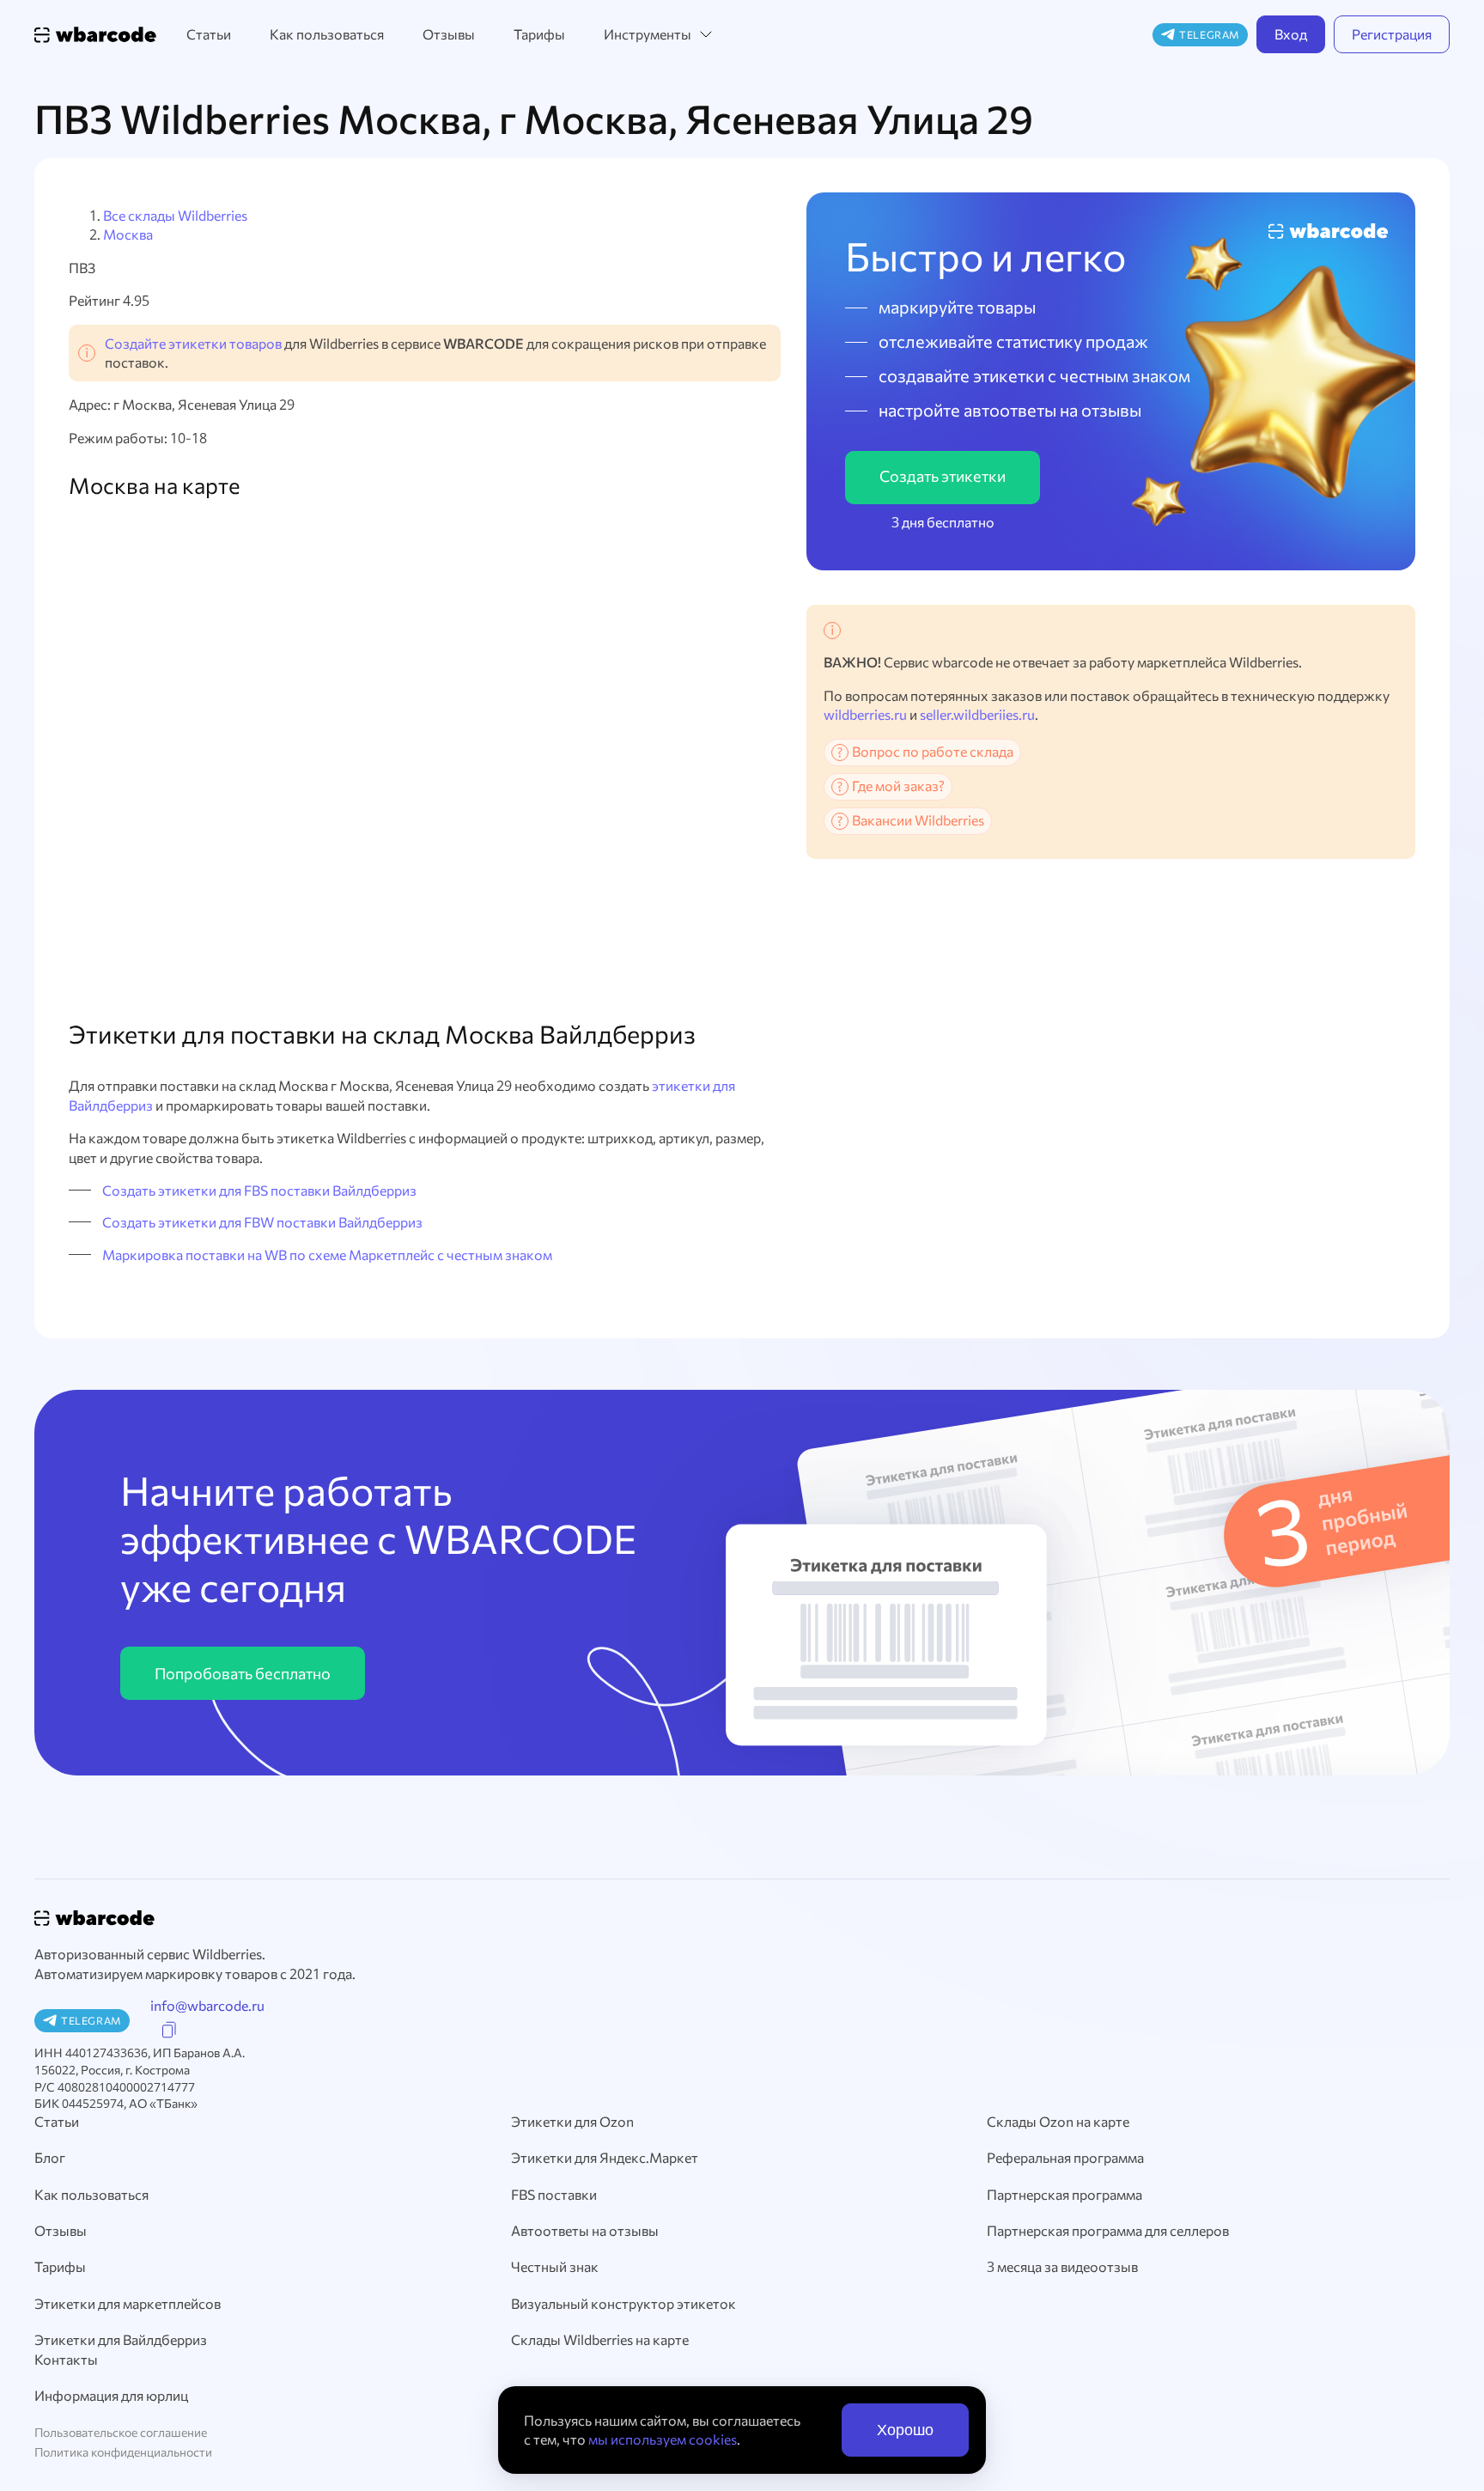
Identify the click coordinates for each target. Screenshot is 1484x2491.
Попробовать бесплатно (243, 1673)
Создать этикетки (943, 476)
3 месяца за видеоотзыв (1062, 2266)
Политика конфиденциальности (123, 2452)
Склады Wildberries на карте (600, 2339)
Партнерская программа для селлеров (1108, 2230)
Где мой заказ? (898, 786)
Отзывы (449, 34)
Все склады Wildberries (175, 215)
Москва (128, 234)
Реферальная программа (1065, 2157)
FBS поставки (554, 2194)
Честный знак (555, 2266)
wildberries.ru (865, 714)
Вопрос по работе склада (933, 751)
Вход (1291, 34)
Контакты (66, 2359)
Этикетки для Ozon (572, 2121)
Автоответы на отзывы (585, 2230)
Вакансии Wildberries (918, 820)
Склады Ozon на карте (1058, 2121)
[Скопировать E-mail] (169, 2030)
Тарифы (539, 34)
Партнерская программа (1064, 2194)
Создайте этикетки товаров (193, 343)
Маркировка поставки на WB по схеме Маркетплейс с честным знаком (327, 1255)
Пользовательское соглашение (121, 2432)
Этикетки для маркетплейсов (128, 2303)
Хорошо (905, 2430)
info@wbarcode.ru (207, 2005)
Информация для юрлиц (111, 2395)
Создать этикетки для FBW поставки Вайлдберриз (262, 1222)
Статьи (209, 34)
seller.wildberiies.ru (977, 714)
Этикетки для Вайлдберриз (121, 2339)
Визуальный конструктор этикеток (623, 2303)
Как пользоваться (327, 34)
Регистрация (1392, 34)
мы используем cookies (663, 2439)
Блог (50, 2157)
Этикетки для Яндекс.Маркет (605, 2157)
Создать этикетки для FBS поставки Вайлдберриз (259, 1190)
